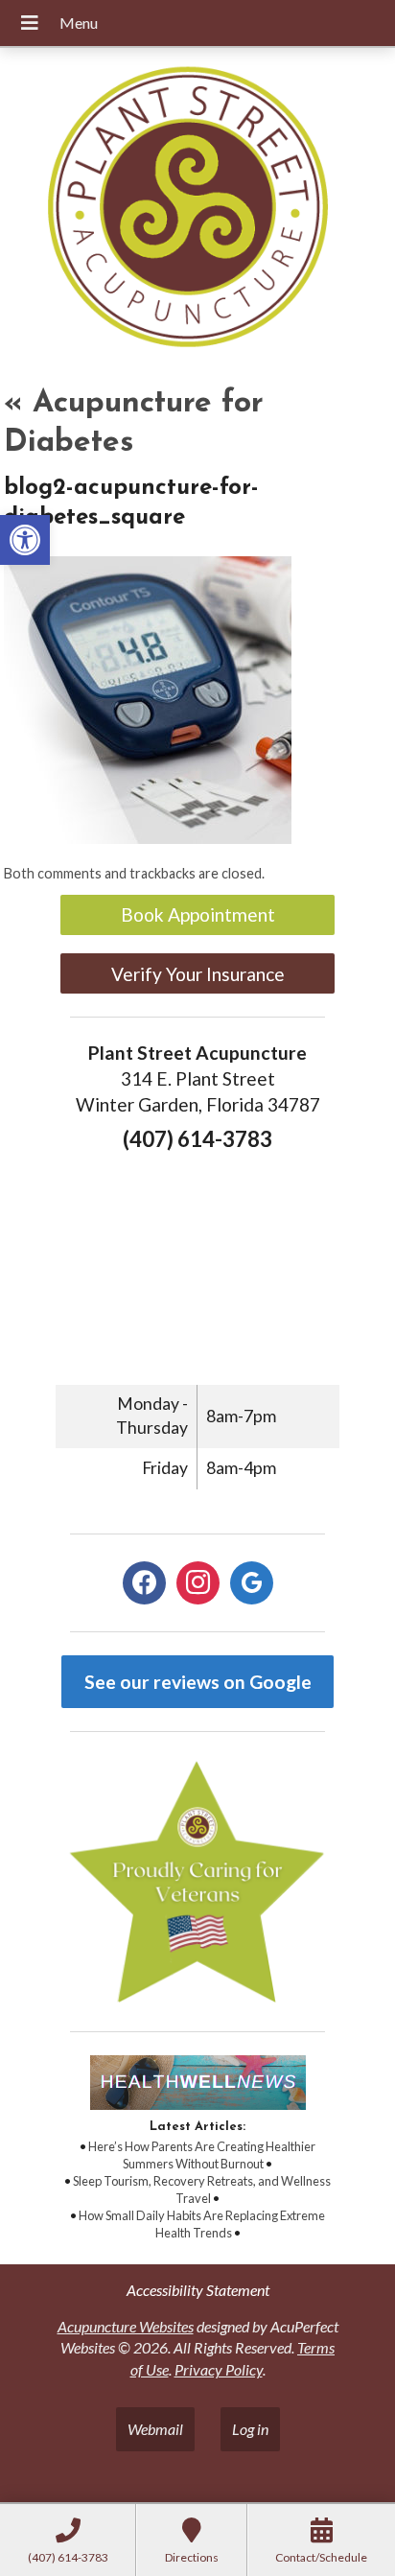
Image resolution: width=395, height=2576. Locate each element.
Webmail (155, 2429)
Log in (250, 2429)
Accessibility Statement (198, 2290)
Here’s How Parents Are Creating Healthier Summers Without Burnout (202, 2155)
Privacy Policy (219, 2369)
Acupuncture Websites (126, 2326)
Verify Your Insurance (198, 974)
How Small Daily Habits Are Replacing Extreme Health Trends (202, 2224)
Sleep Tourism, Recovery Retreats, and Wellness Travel (202, 2190)
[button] (25, 540)
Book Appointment (198, 914)
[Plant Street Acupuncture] (197, 210)
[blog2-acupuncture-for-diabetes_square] (148, 838)
